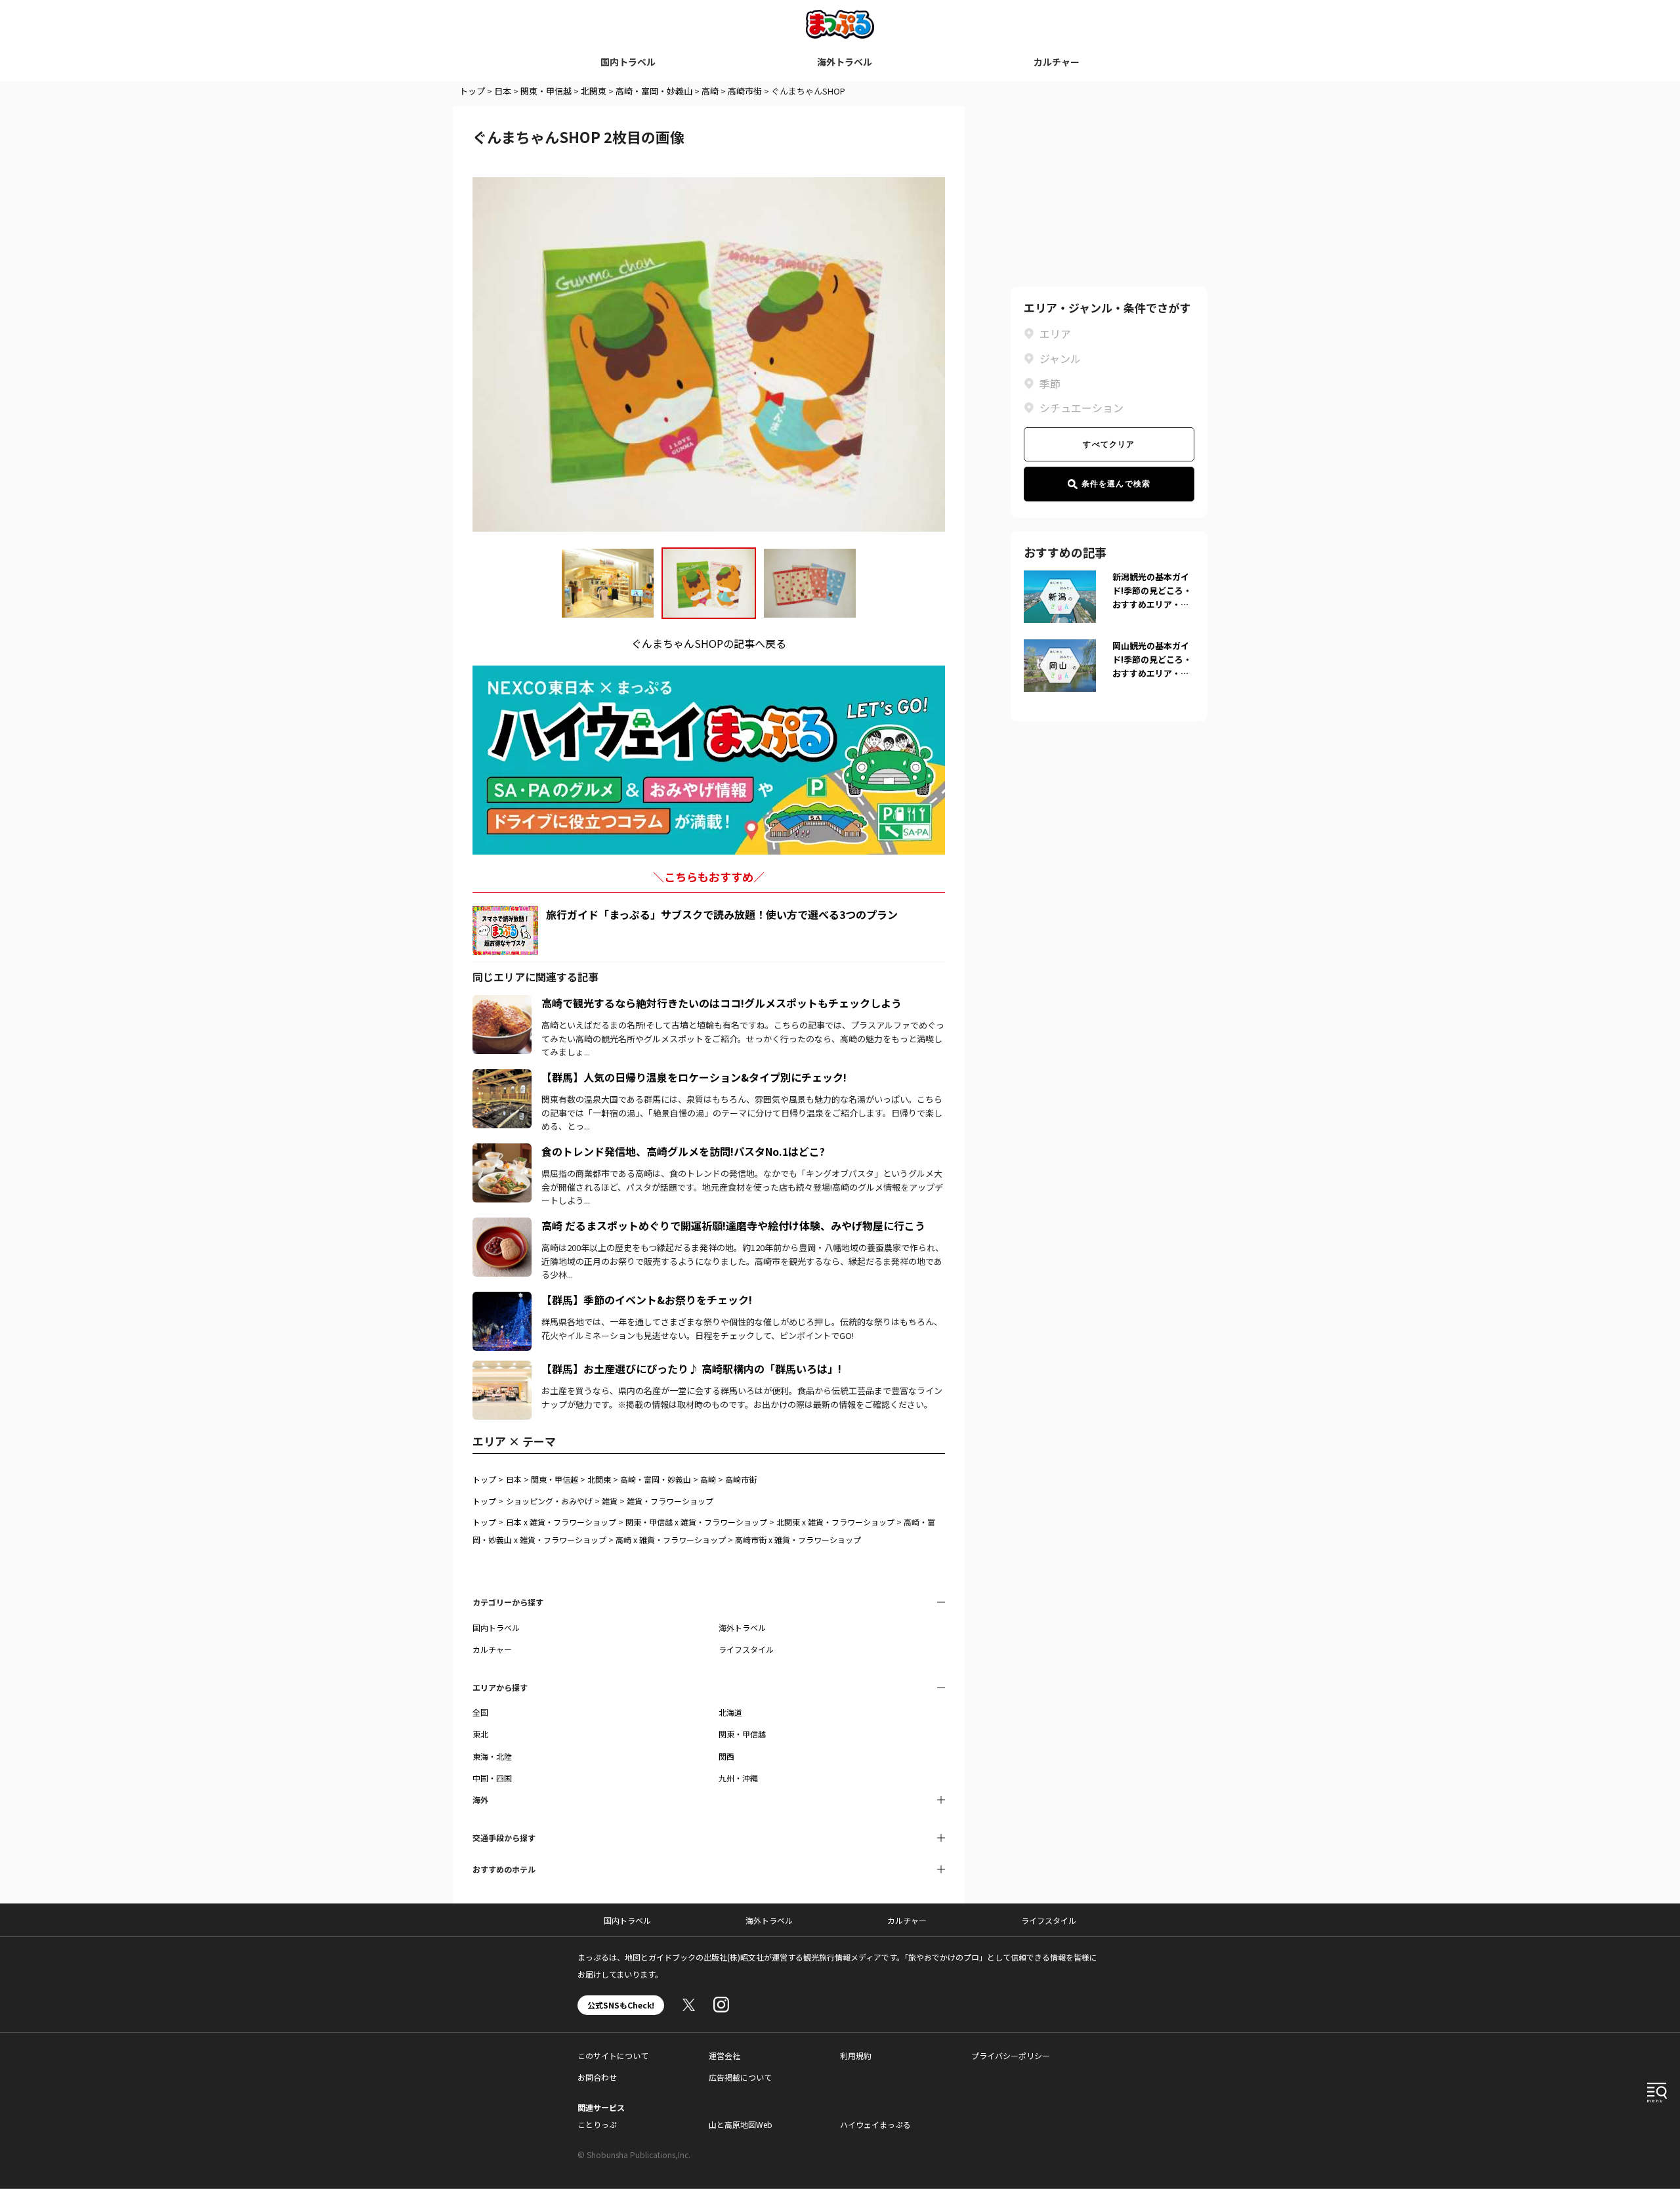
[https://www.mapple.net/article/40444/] (502, 1003)
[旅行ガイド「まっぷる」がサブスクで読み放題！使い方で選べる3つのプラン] (505, 930)
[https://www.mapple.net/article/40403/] (502, 1369)
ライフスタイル (746, 1649)
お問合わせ (597, 2077)
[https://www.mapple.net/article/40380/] (502, 1151)
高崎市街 (745, 91)
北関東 (594, 91)
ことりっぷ (597, 2124)
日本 (503, 91)
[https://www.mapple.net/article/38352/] (502, 1300)
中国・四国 (492, 1778)
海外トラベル (845, 62)
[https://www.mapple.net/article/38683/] (502, 1077)
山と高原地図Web (741, 2124)
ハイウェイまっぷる (875, 2124)
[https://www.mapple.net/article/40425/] (502, 1225)
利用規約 (856, 2055)
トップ (472, 91)
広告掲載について (740, 2077)
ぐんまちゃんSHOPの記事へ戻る (709, 643)
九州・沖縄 (738, 1778)
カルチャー (1057, 62)
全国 (480, 1712)
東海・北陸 (492, 1756)
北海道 (730, 1712)
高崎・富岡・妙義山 (654, 91)
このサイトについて (613, 2055)
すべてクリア (1109, 444)
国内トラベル (628, 62)
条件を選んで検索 (1116, 484)
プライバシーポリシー (1011, 2055)
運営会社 (724, 2055)
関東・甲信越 (546, 91)
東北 (480, 1734)
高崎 (710, 91)
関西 (726, 1756)
